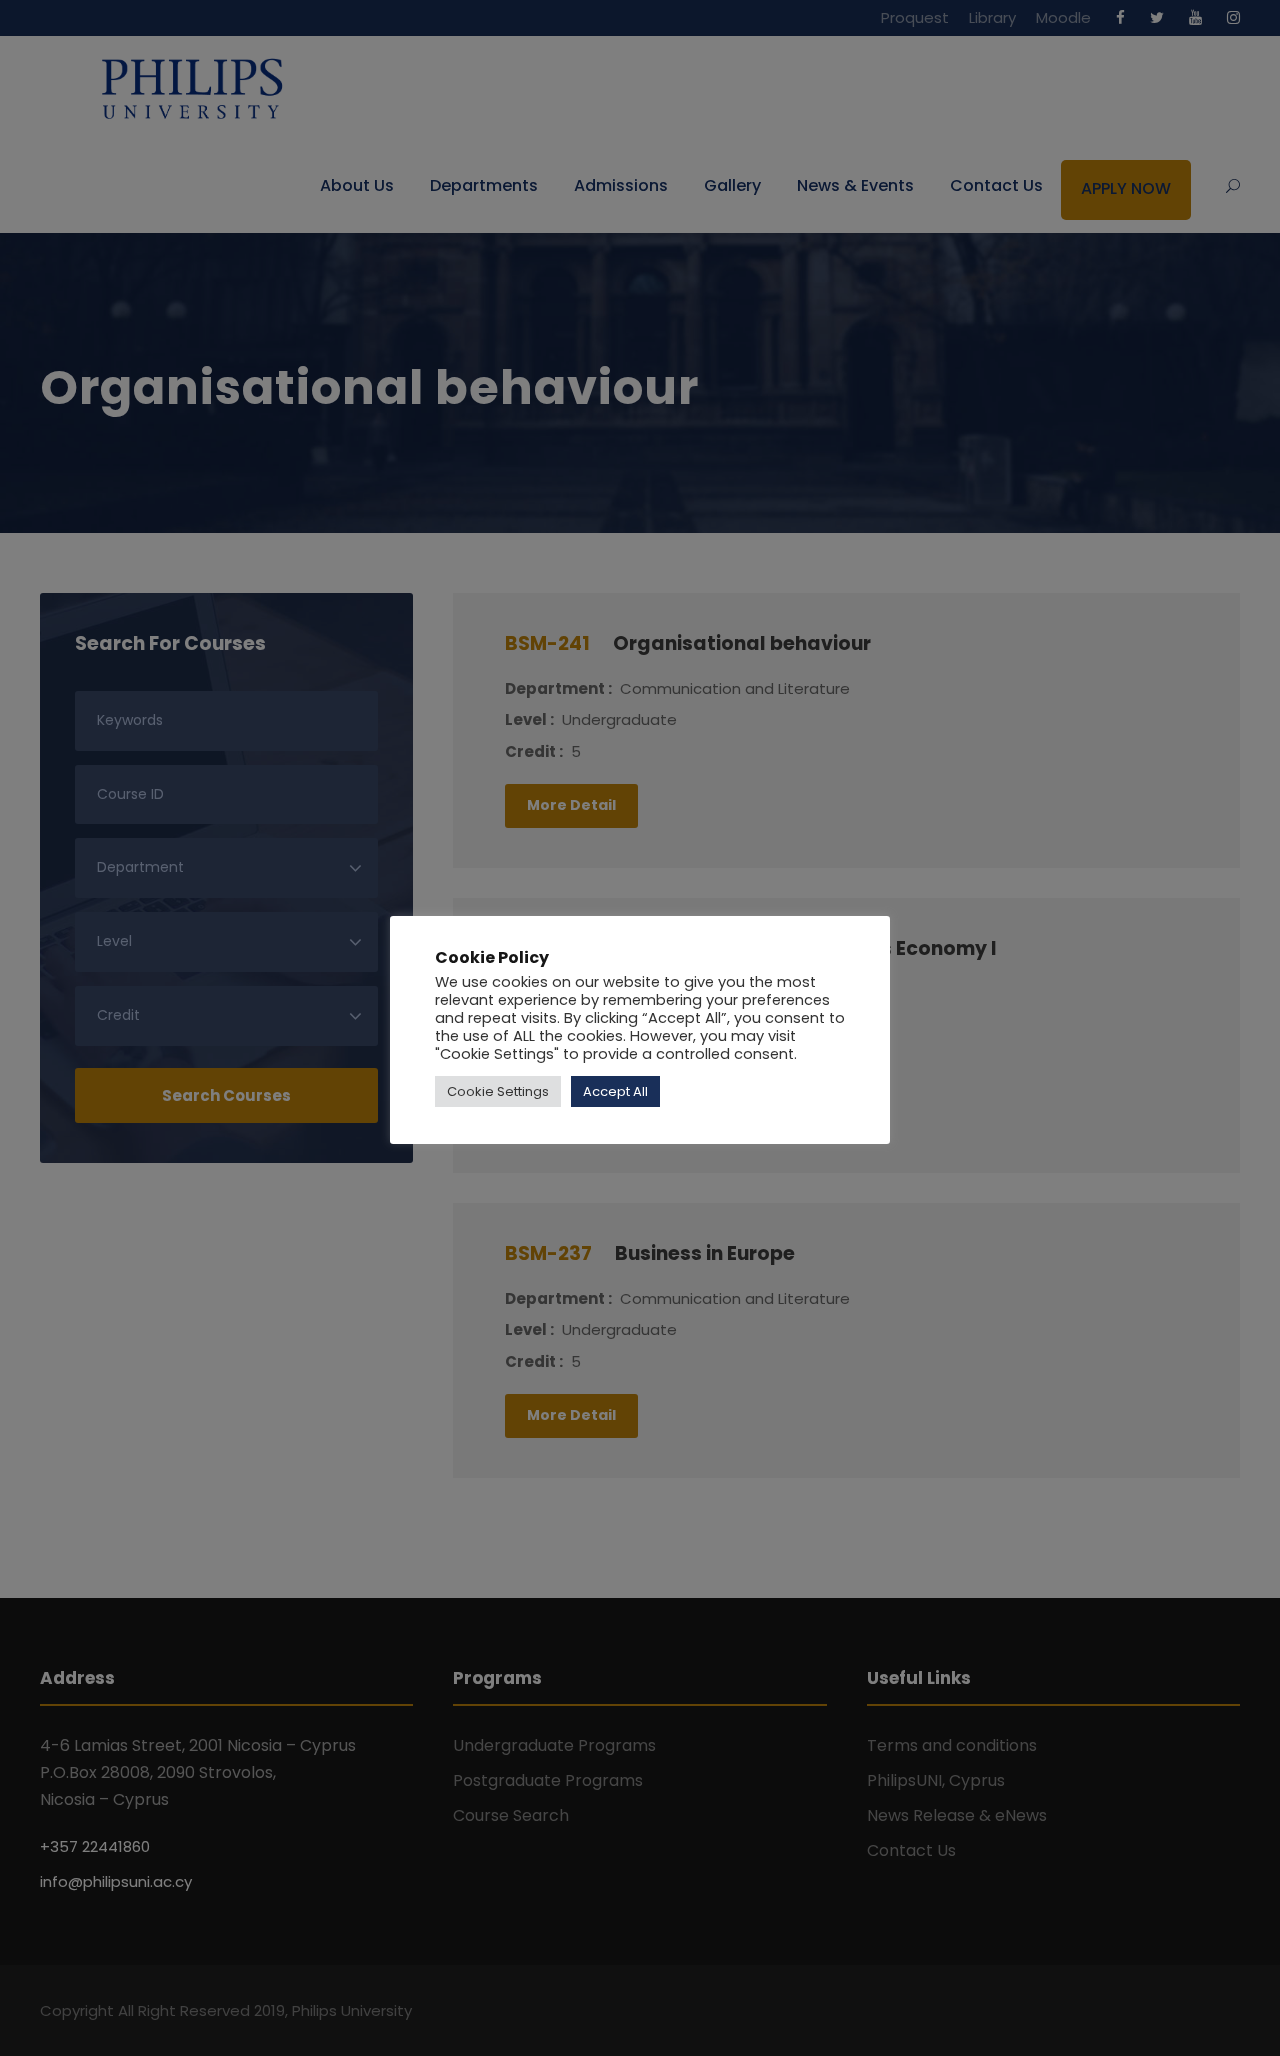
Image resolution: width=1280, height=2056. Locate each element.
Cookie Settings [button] (498, 1091)
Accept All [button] (615, 1091)
